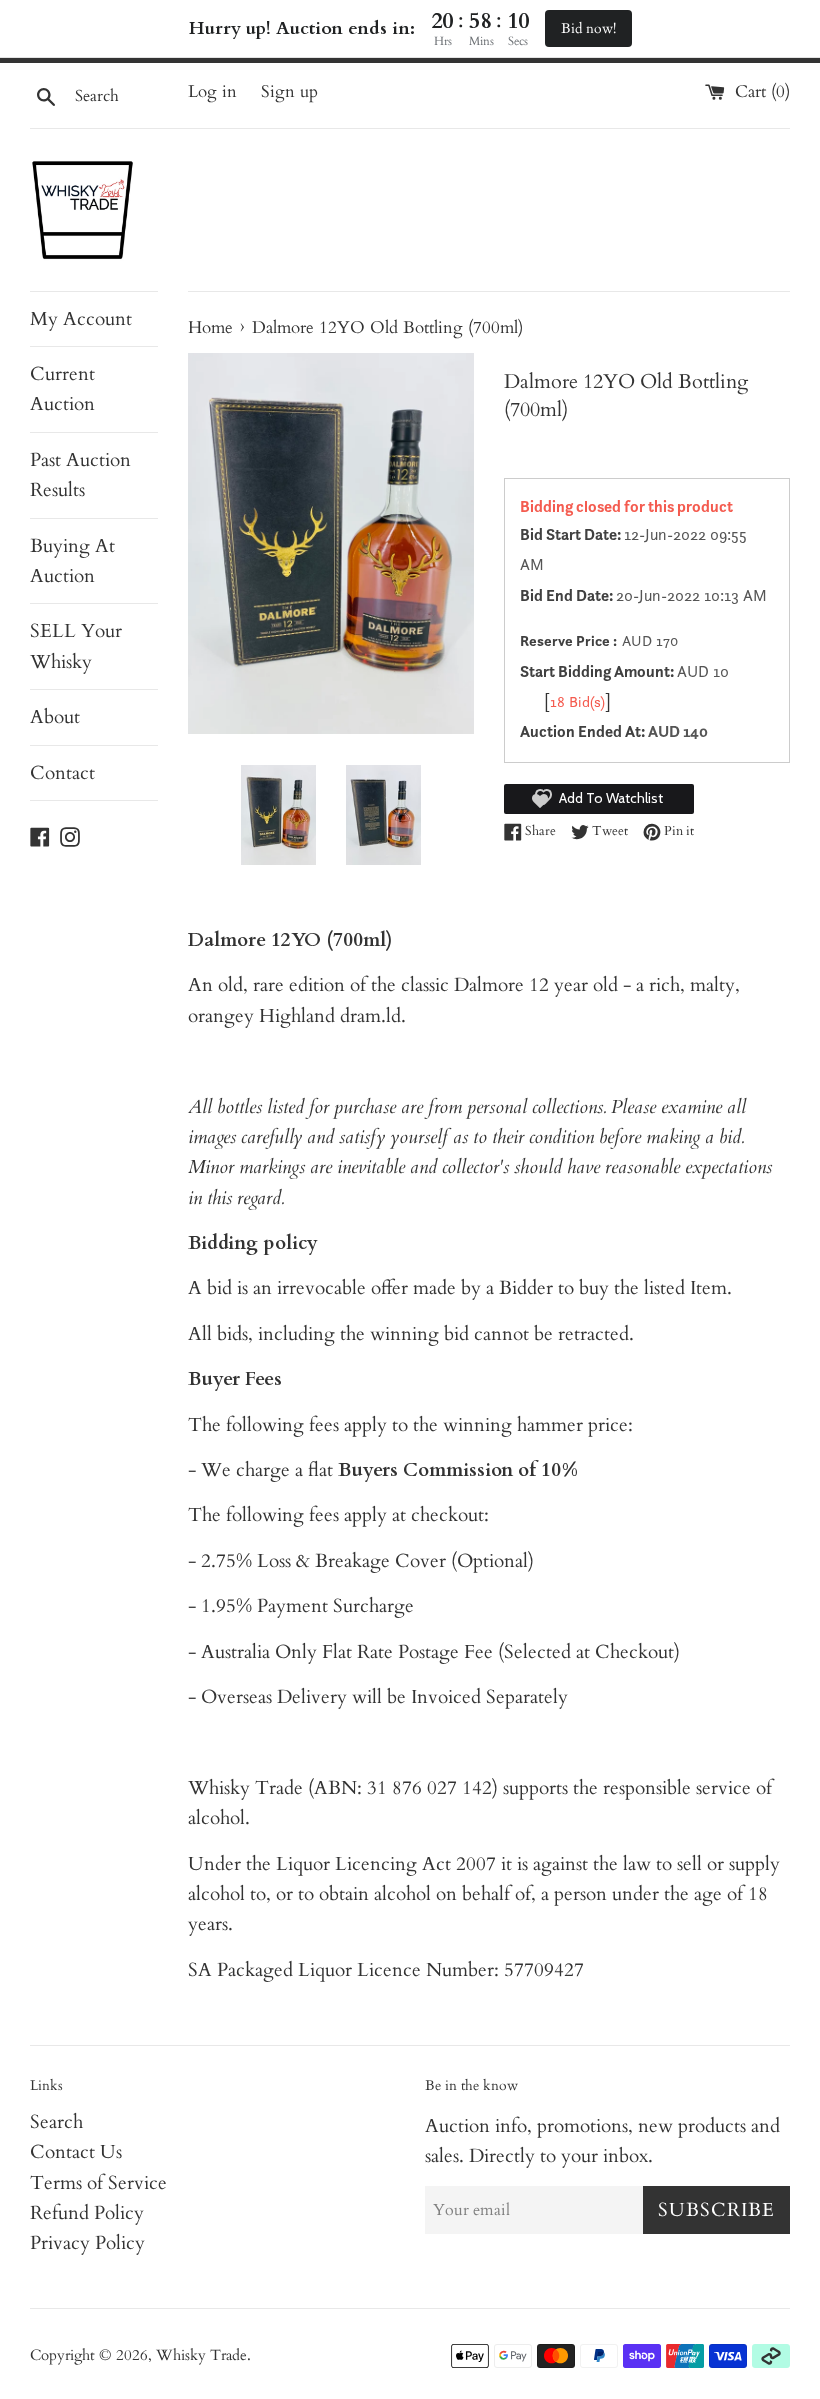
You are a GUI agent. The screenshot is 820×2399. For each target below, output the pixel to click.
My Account (81, 319)
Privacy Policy (87, 2243)
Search (56, 2122)
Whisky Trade (201, 2355)
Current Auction (62, 389)
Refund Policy (87, 2213)
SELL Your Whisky (76, 646)
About (55, 717)
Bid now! (588, 28)
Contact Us (76, 2152)
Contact (62, 773)
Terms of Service (98, 2183)
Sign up (289, 91)
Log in (212, 91)
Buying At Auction (72, 561)
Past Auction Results (80, 475)
